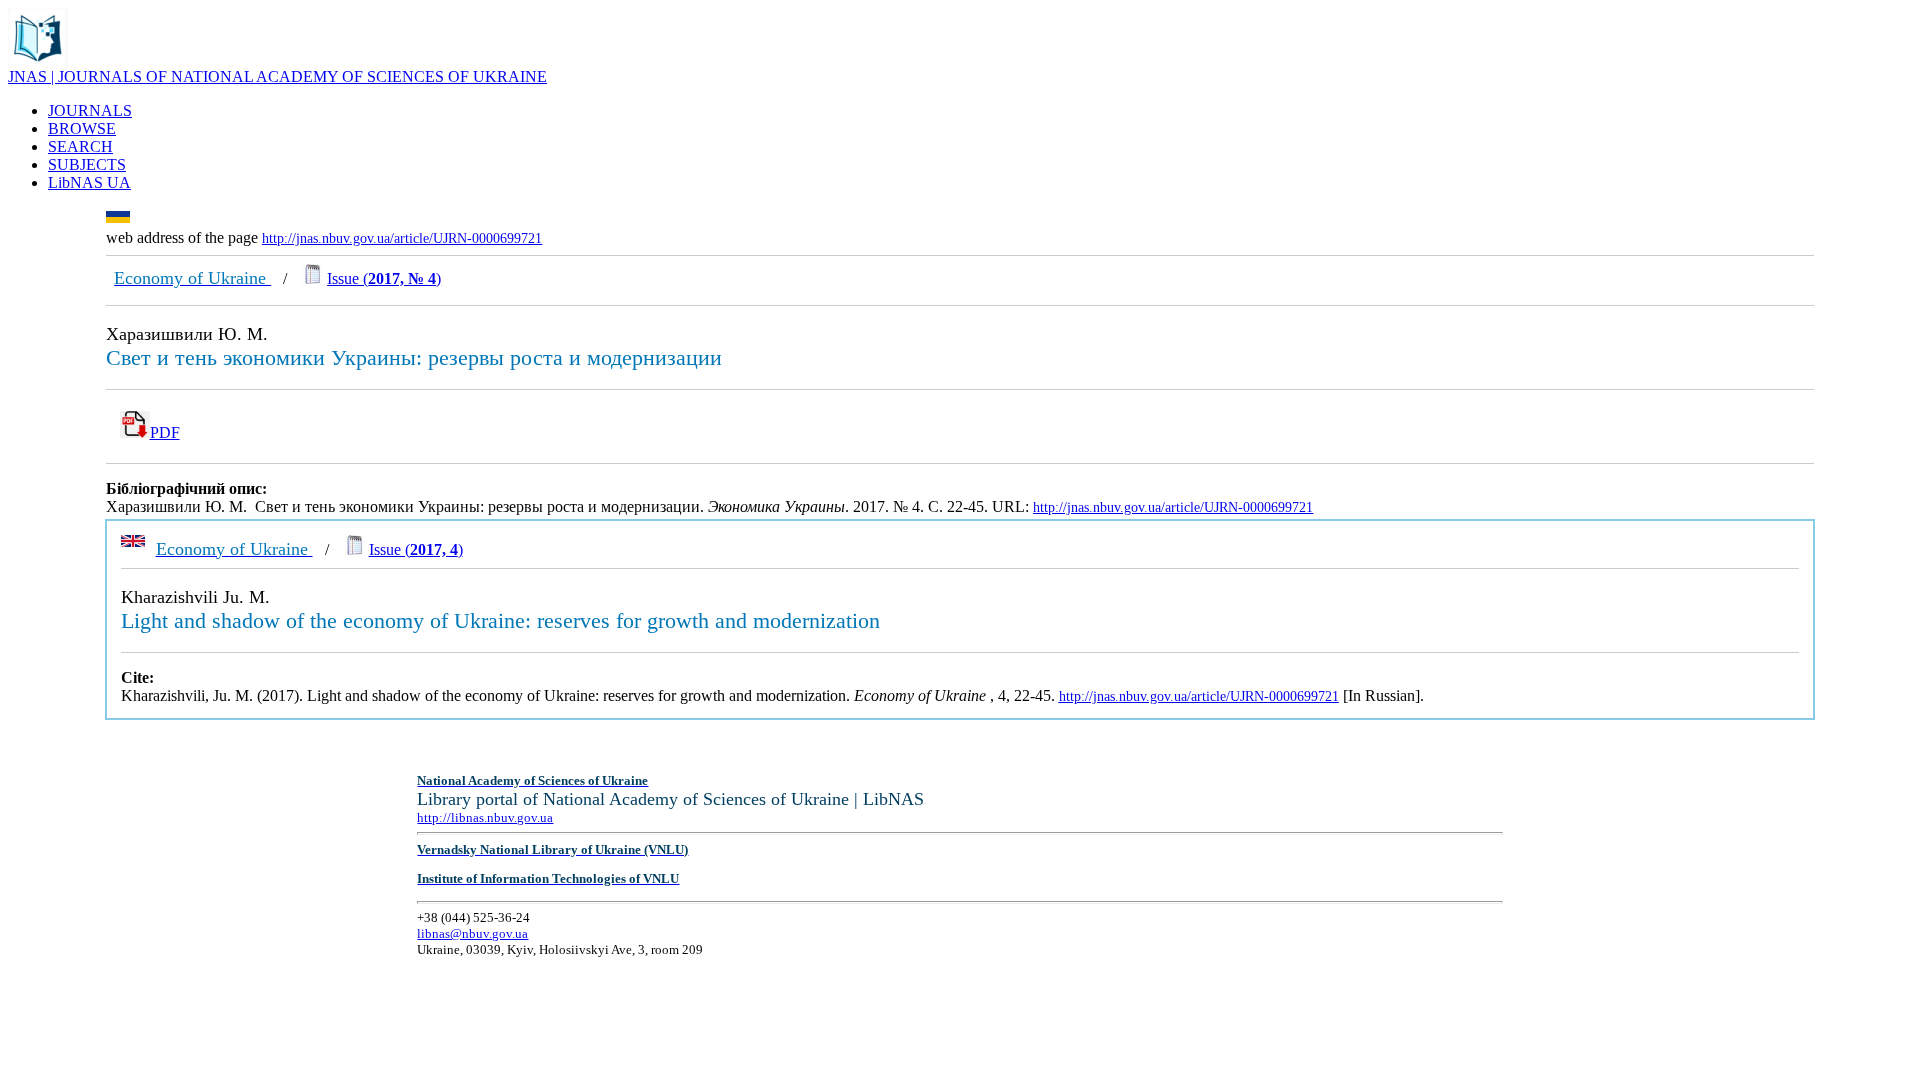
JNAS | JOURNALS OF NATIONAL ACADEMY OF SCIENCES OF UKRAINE (277, 76)
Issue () (384, 278)
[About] (38, 62)
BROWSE (82, 128)
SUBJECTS (87, 164)
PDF (165, 432)
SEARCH (80, 146)
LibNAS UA (89, 182)
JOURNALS (90, 110)
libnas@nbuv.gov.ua (472, 933)
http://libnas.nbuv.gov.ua (485, 817)
